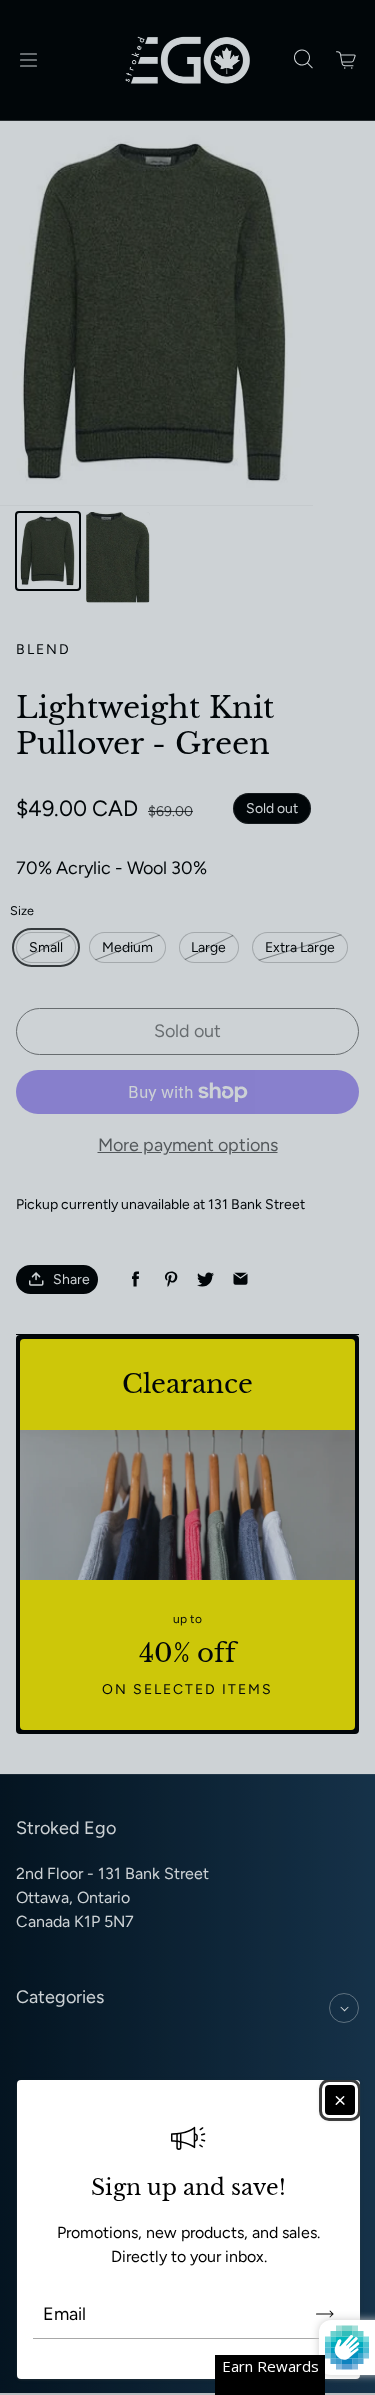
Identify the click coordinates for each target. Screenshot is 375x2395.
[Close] (340, 2100)
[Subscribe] (325, 2314)
